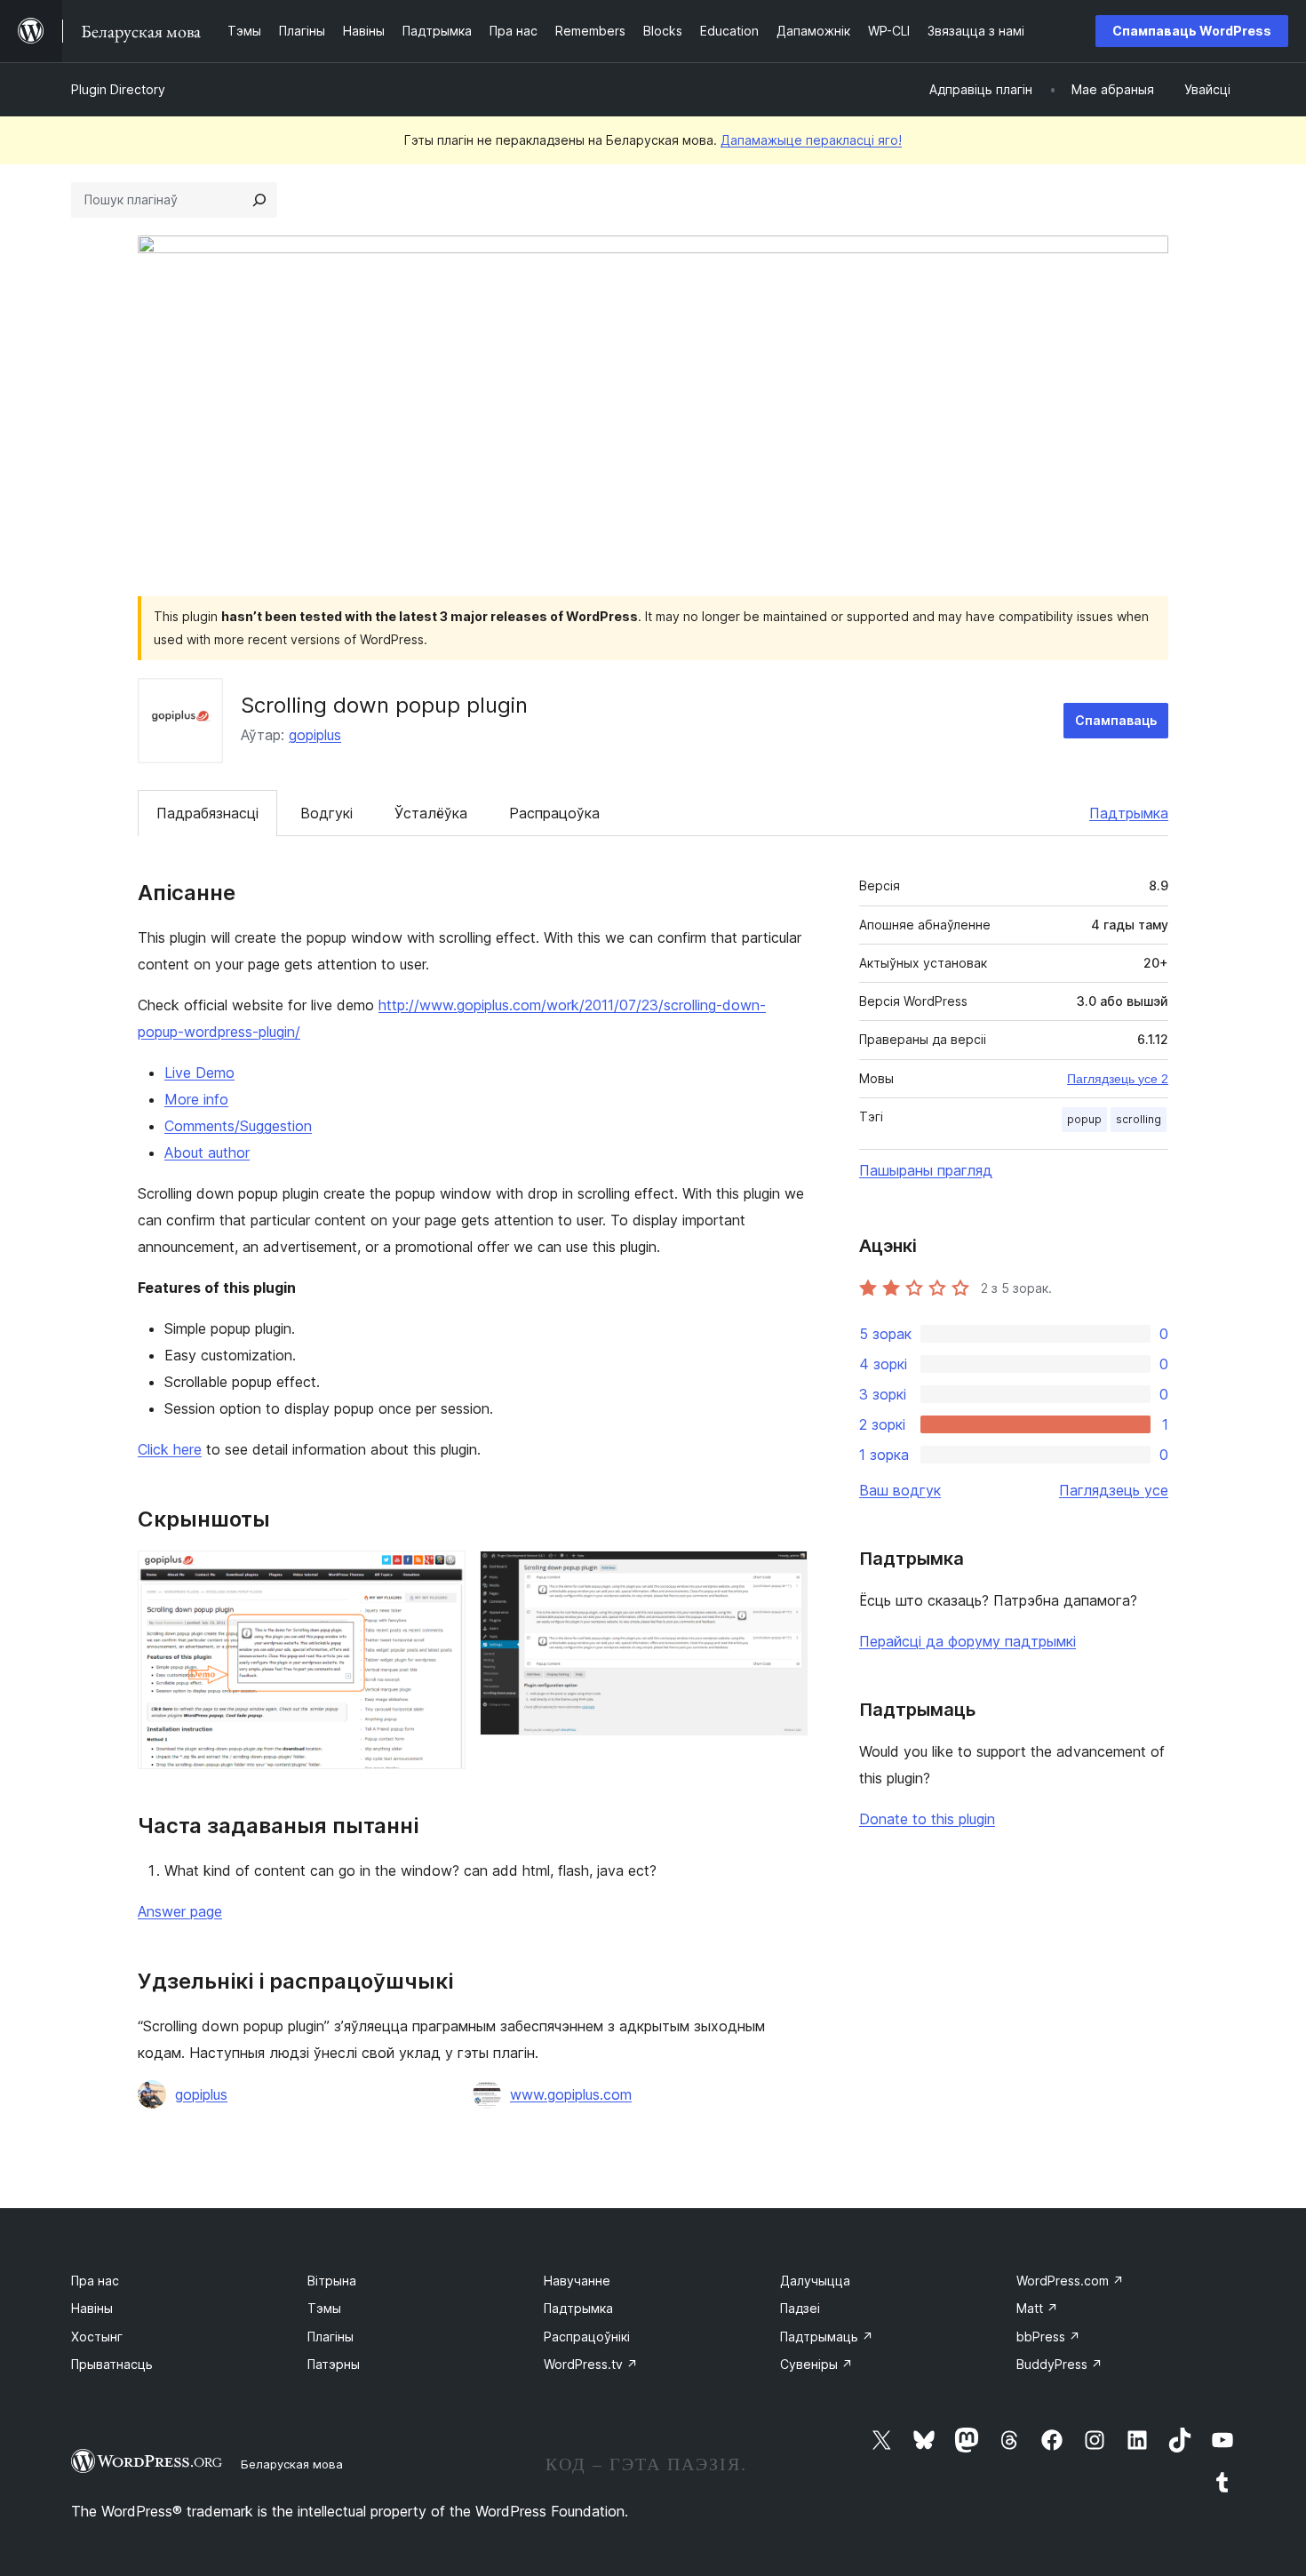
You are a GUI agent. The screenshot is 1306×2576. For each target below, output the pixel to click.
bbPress (1048, 2337)
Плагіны (330, 2337)
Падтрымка (1129, 813)
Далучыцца (815, 2281)
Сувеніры (816, 2364)
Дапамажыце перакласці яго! (811, 140)
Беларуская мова (292, 2464)
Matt (1037, 2308)
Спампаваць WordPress (1192, 31)
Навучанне (577, 2281)
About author (207, 1152)
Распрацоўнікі (587, 2337)
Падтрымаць (827, 2337)
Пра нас (95, 2281)
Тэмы (324, 2308)
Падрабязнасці (207, 813)
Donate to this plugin (927, 1819)
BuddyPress (1059, 2364)
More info (196, 1099)
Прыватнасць (112, 2364)
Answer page (180, 1911)
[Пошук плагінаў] (259, 200)
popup (1084, 1119)
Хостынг (97, 2337)
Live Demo (199, 1073)
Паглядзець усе (1114, 1490)
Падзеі (800, 2308)
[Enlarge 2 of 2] (784, 1575)
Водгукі (326, 813)
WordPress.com (1070, 2281)
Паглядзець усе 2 (1118, 1079)
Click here (170, 1449)
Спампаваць (1116, 720)
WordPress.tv (591, 2364)
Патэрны (334, 2364)
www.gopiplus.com (571, 2094)
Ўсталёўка (431, 813)
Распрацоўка (554, 813)
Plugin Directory (118, 89)
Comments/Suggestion (238, 1126)
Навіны (92, 2308)
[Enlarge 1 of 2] (442, 1575)
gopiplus (315, 735)
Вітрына (332, 2281)
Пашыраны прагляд (926, 1170)
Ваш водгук (900, 1490)
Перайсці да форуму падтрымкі (968, 1641)
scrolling (1139, 1119)
